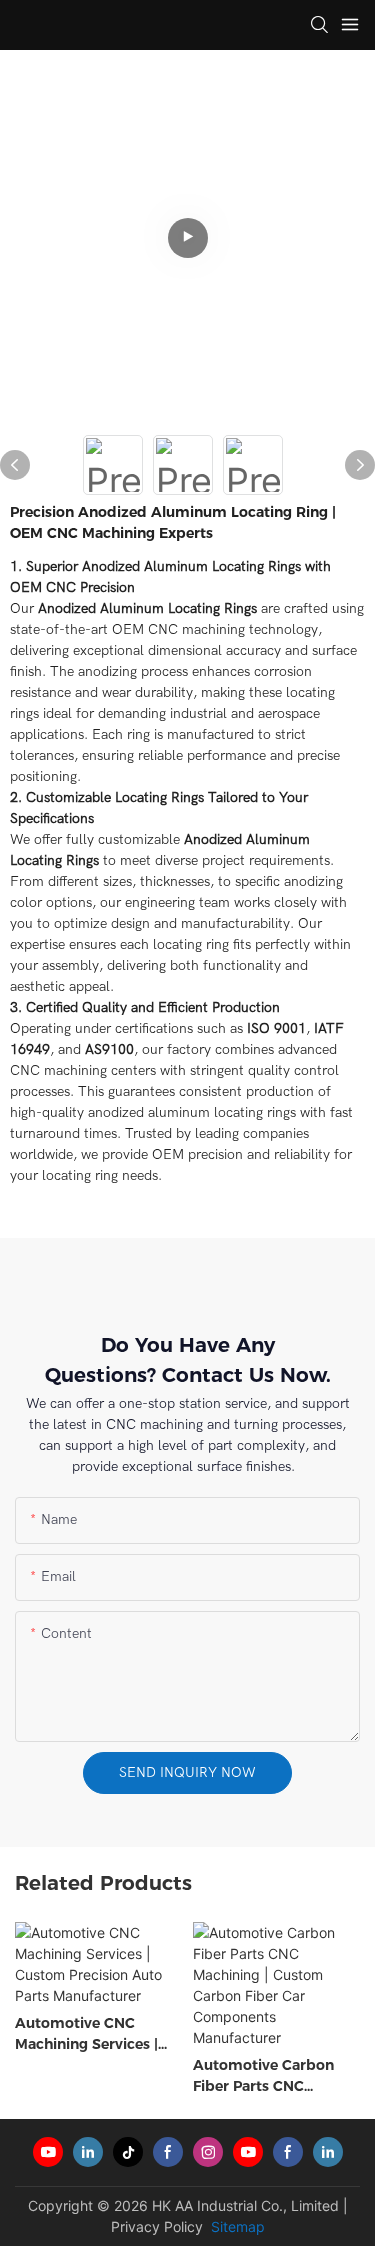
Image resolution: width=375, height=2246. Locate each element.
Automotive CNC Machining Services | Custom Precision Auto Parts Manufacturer (96, 2034)
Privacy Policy (157, 2226)
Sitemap (236, 2226)
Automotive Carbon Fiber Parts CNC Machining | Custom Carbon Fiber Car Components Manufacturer (263, 2076)
